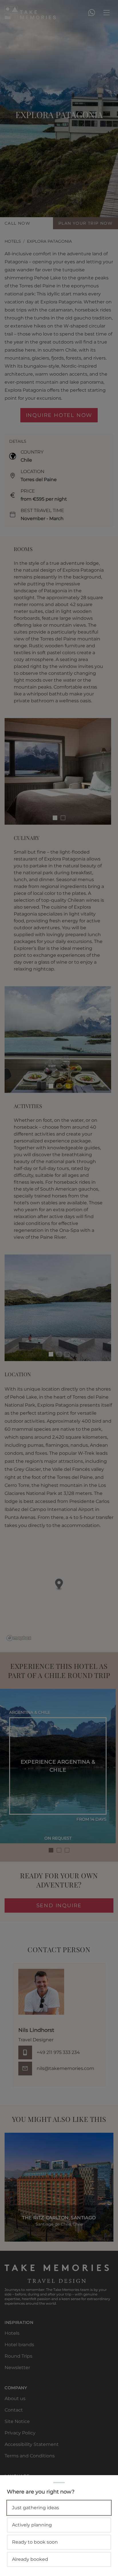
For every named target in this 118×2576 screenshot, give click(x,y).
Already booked (30, 2559)
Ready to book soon (35, 2542)
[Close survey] (59, 1288)
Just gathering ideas (36, 2508)
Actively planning (32, 2525)
